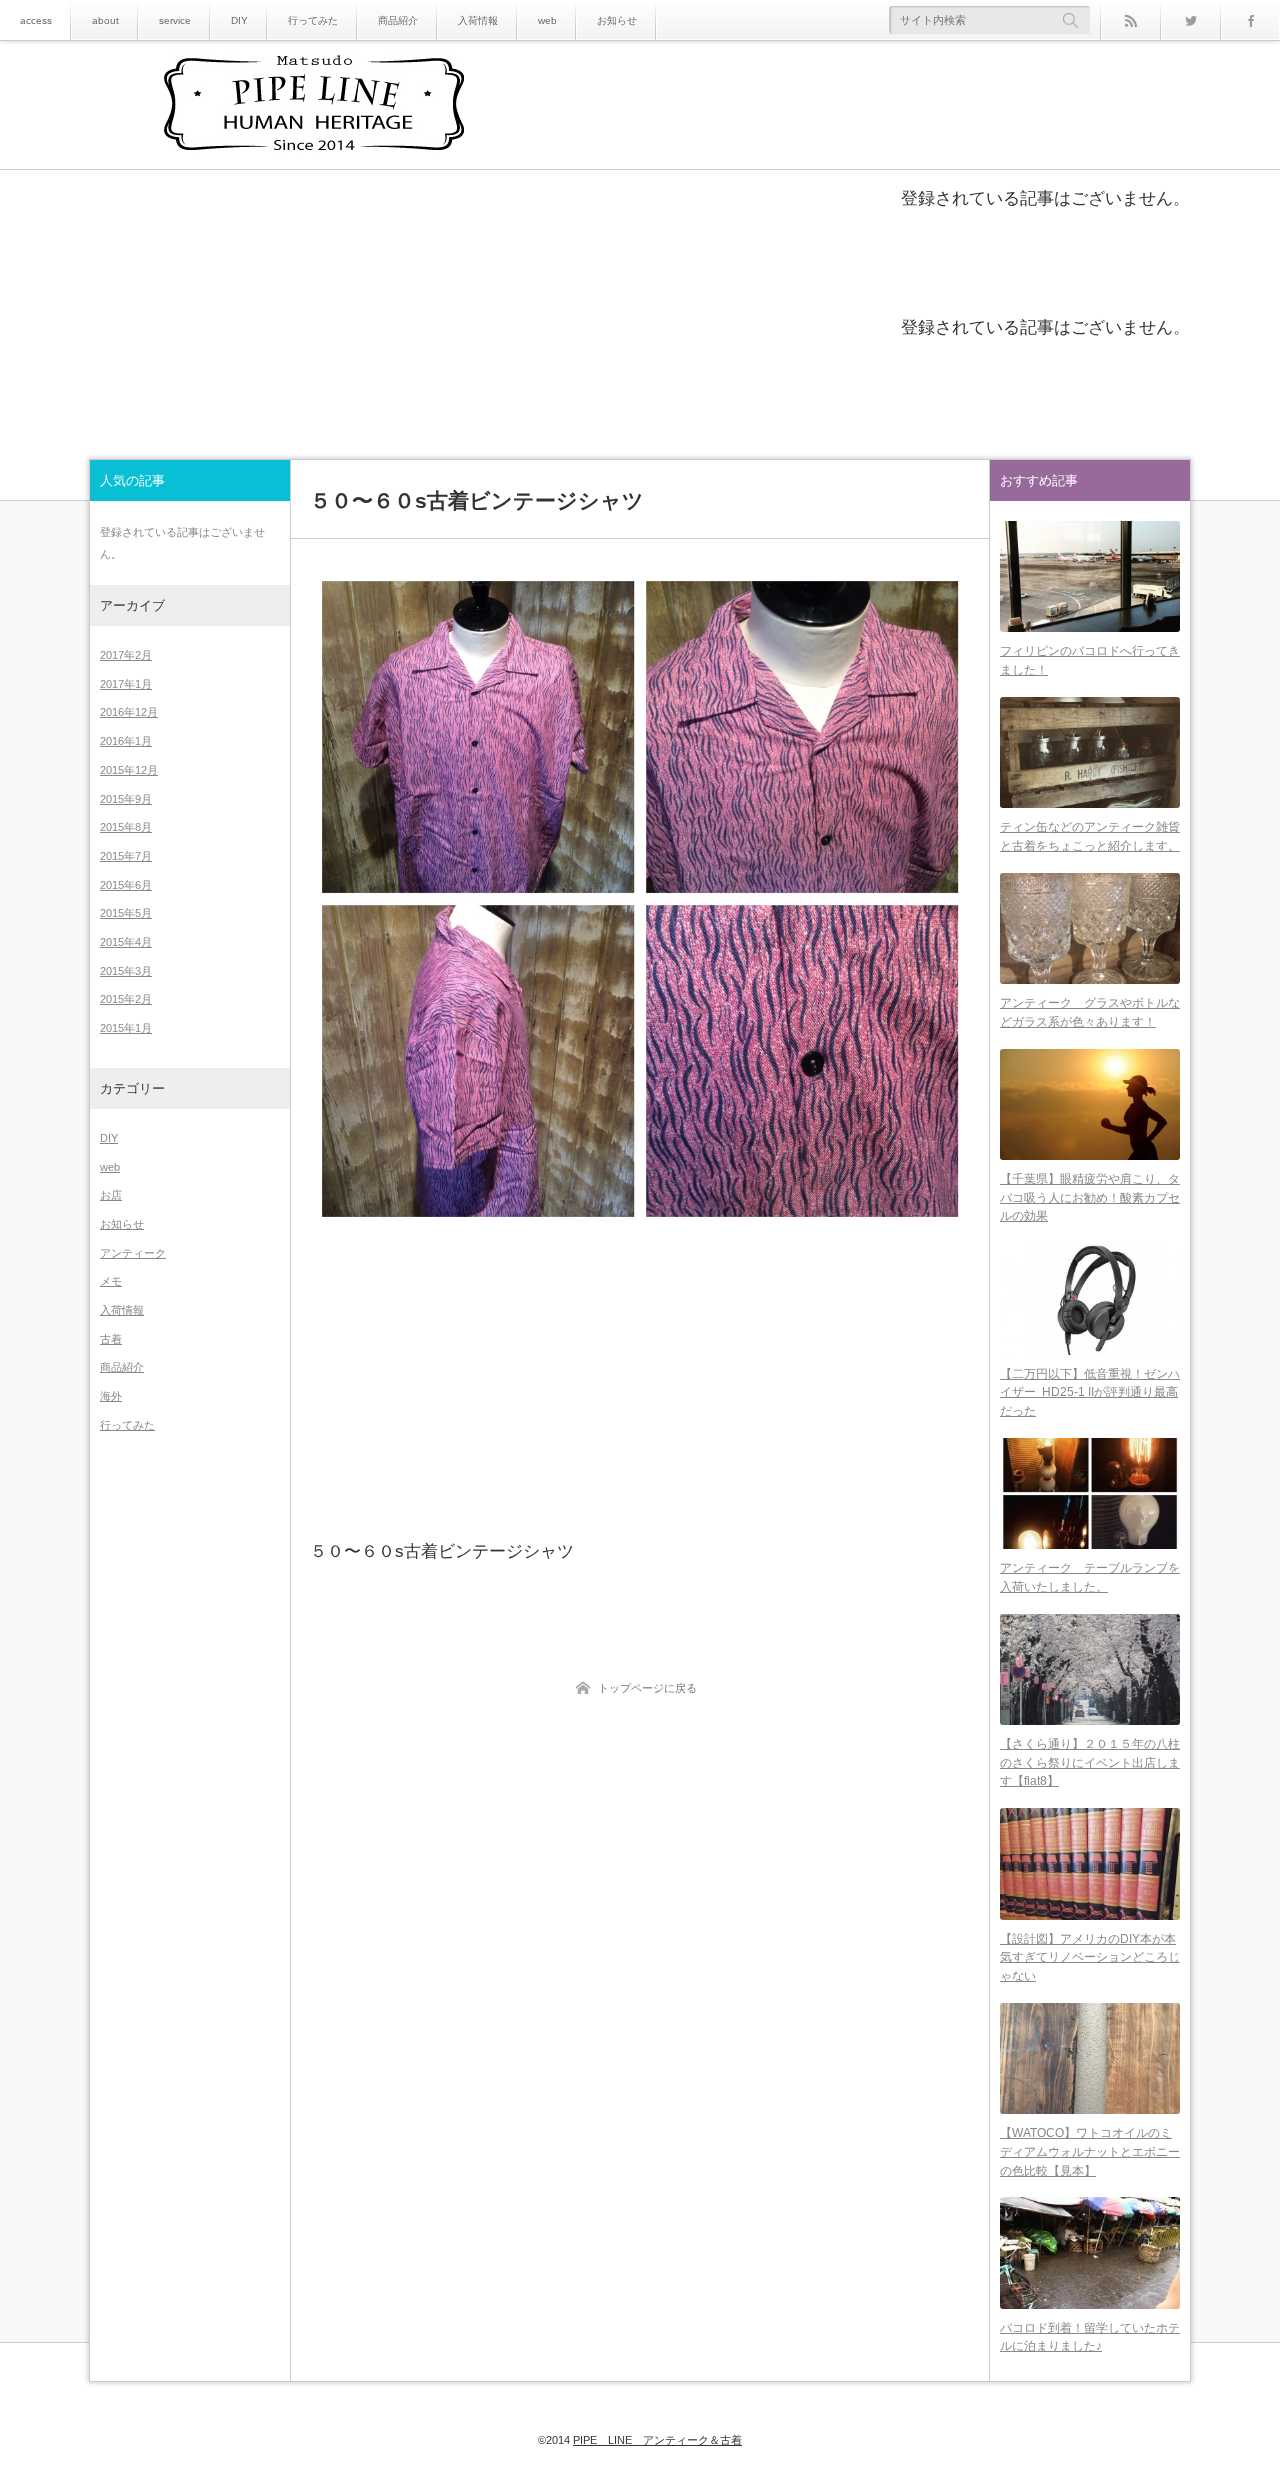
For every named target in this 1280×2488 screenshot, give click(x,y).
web (547, 20)
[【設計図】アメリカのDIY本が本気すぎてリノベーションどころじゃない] (1090, 1863)
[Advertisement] (640, 1382)
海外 (111, 1396)
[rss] (1130, 20)
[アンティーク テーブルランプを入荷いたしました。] (1090, 1493)
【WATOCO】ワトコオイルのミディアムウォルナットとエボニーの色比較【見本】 (1090, 2151)
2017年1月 (126, 684)
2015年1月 (126, 1028)
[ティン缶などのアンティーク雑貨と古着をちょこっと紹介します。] (1090, 752)
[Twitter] (1190, 20)
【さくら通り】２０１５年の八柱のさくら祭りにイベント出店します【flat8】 (1090, 1762)
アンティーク (133, 1253)
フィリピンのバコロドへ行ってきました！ (1090, 660)
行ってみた (313, 20)
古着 (111, 1339)
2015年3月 (126, 971)
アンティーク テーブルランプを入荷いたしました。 (1090, 1577)
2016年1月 (126, 741)
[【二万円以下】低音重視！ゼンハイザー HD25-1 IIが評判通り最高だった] (1090, 1298)
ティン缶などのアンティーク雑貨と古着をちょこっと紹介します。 (1090, 836)
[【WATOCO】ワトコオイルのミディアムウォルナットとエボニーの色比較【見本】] (1090, 2058)
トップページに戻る (647, 1688)
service (175, 20)
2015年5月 (126, 913)
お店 (111, 1195)
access (36, 20)
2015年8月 (126, 827)
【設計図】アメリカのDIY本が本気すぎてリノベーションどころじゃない (1090, 1957)
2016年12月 (129, 712)
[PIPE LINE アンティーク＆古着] (314, 106)
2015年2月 (126, 999)
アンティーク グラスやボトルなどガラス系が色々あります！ (1090, 1012)
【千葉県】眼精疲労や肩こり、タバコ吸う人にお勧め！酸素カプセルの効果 (1090, 1197)
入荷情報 (478, 20)
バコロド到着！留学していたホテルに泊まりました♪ (1090, 2337)
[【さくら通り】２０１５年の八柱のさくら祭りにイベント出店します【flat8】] (1090, 1669)
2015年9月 (126, 799)
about (105, 20)
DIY (239, 20)
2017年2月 (126, 655)
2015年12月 (129, 770)
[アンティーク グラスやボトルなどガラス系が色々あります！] (1090, 928)
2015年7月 (126, 856)
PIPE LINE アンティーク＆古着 (657, 2440)
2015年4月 (126, 942)
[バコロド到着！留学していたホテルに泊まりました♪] (1090, 2252)
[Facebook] (1250, 20)
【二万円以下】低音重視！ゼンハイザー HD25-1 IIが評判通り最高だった (1090, 1392)
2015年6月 (126, 885)
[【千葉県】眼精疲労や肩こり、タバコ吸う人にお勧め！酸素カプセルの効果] (1090, 1104)
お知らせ (617, 20)
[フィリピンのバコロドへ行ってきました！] (1090, 576)
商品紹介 (398, 20)
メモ (111, 1281)
